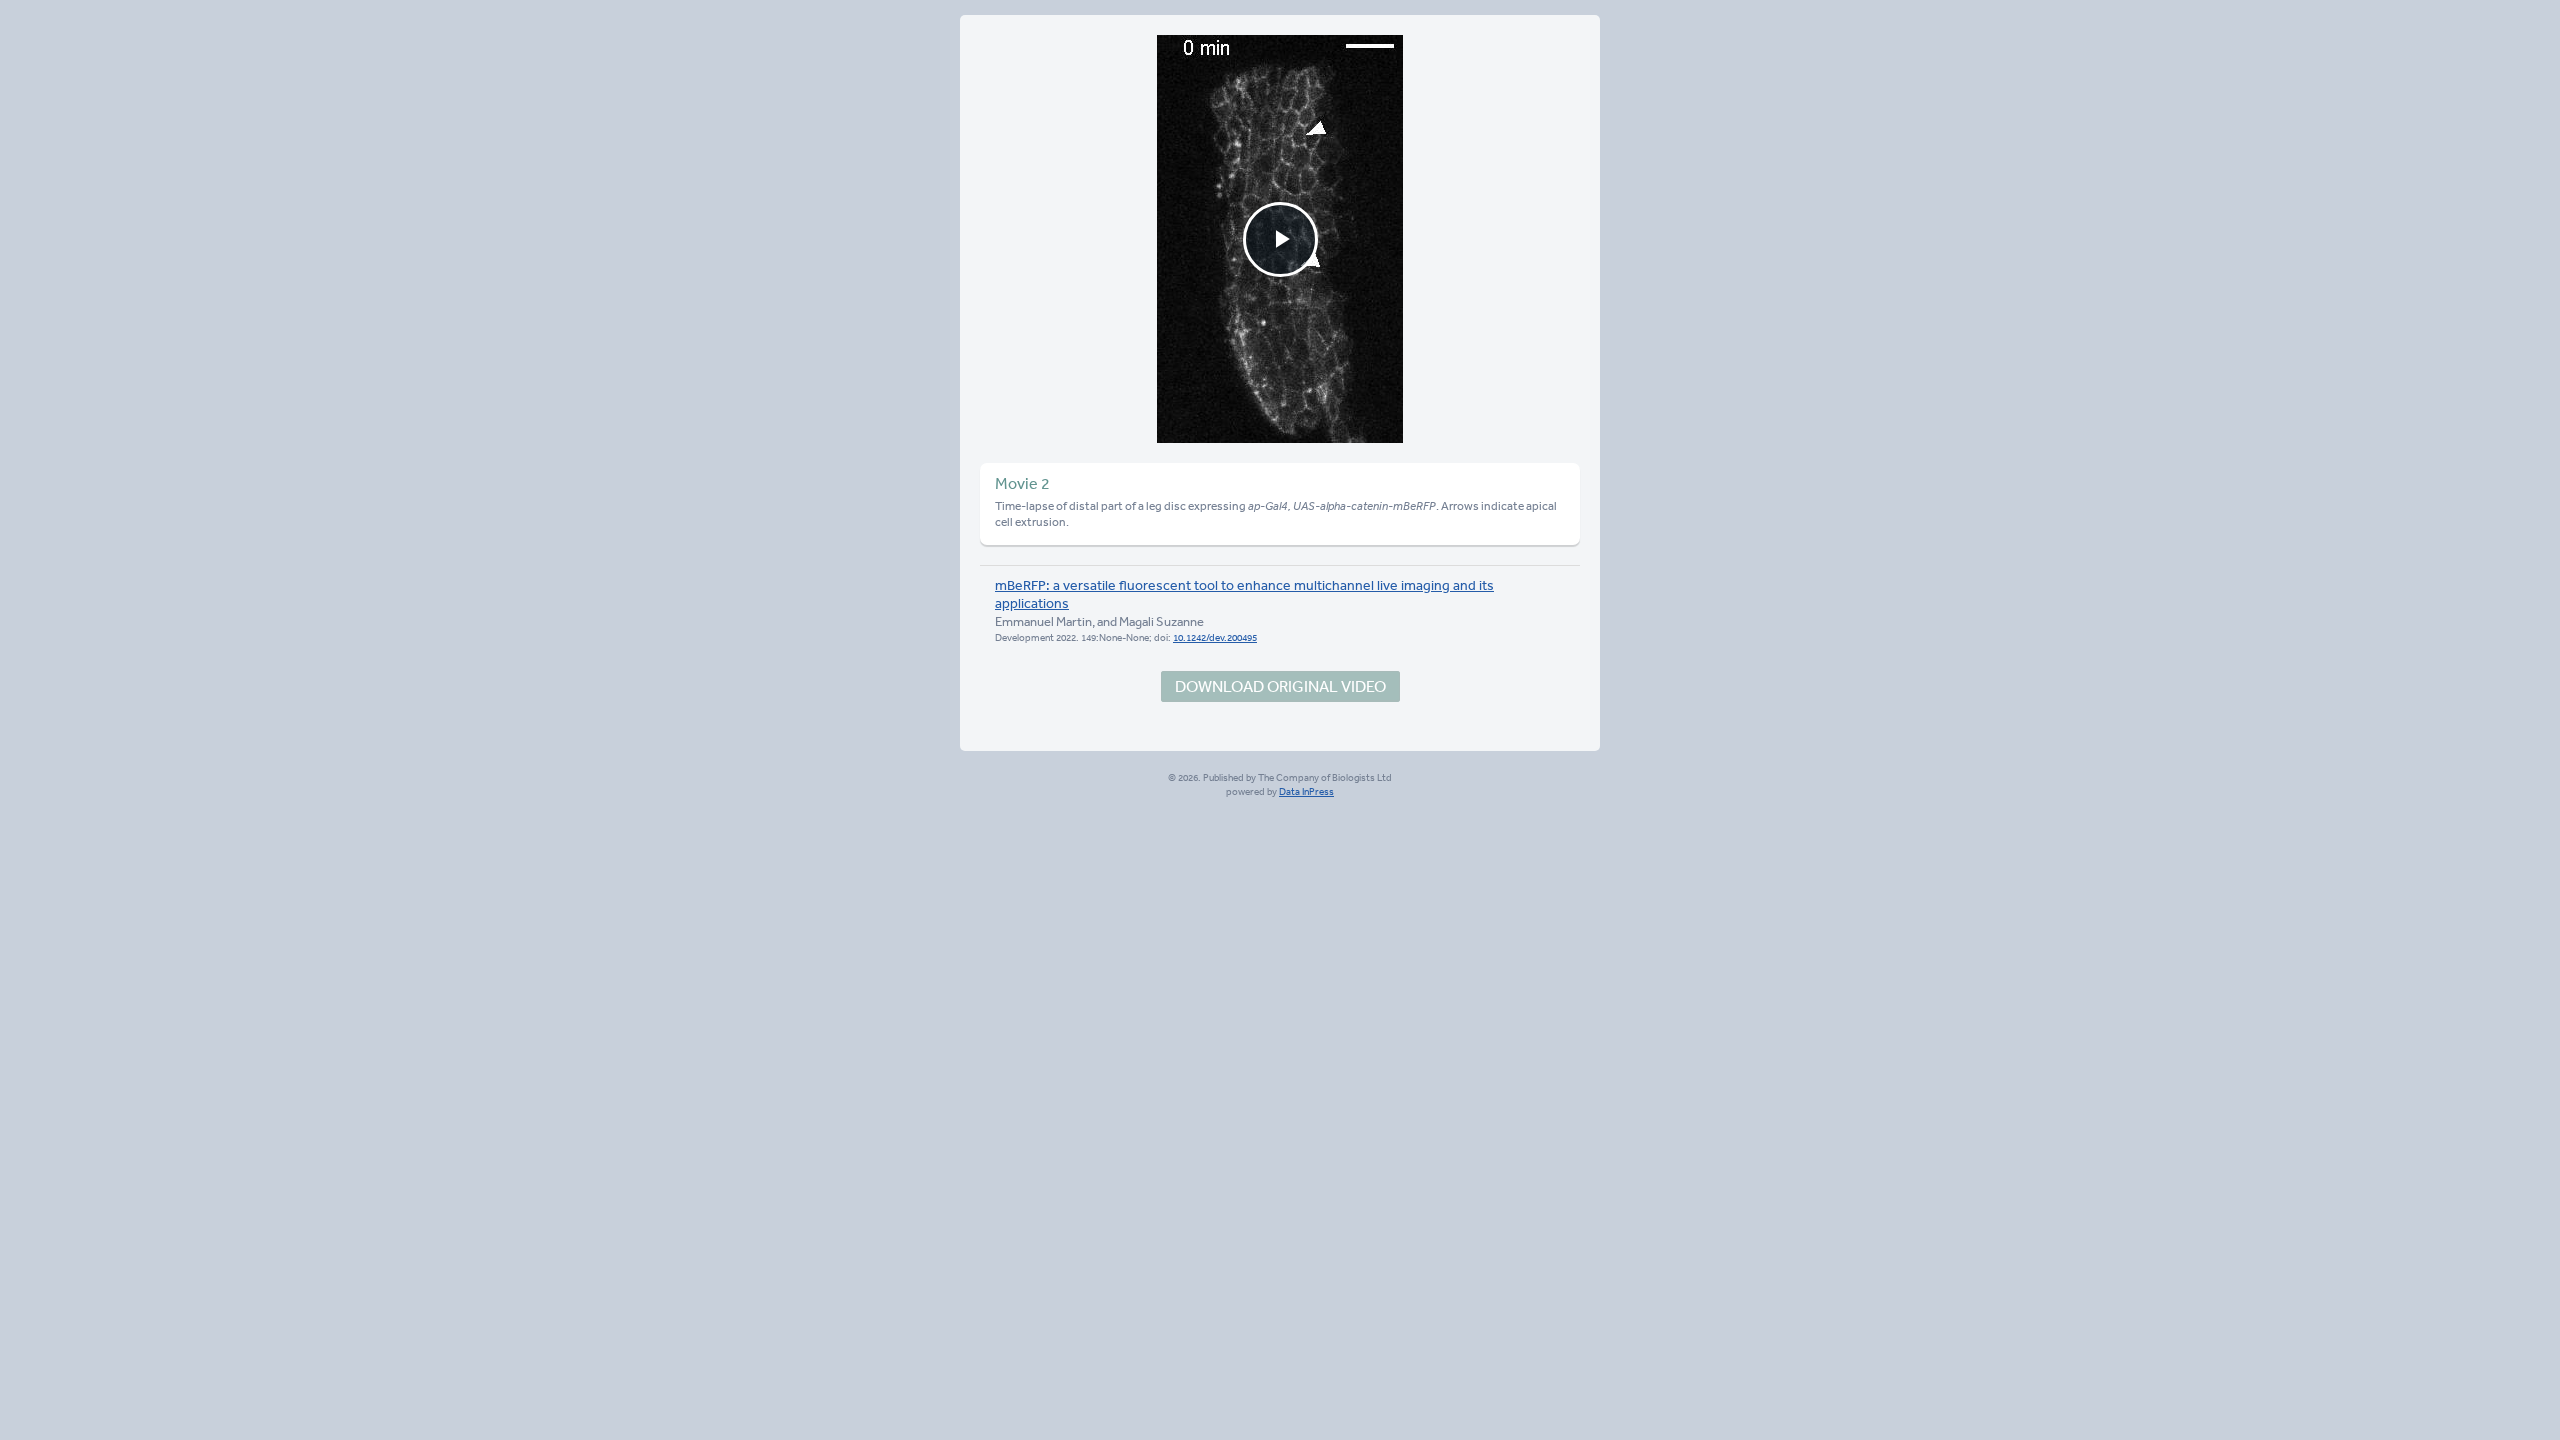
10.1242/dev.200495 (1215, 638)
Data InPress (1306, 792)
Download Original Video (1280, 686)
